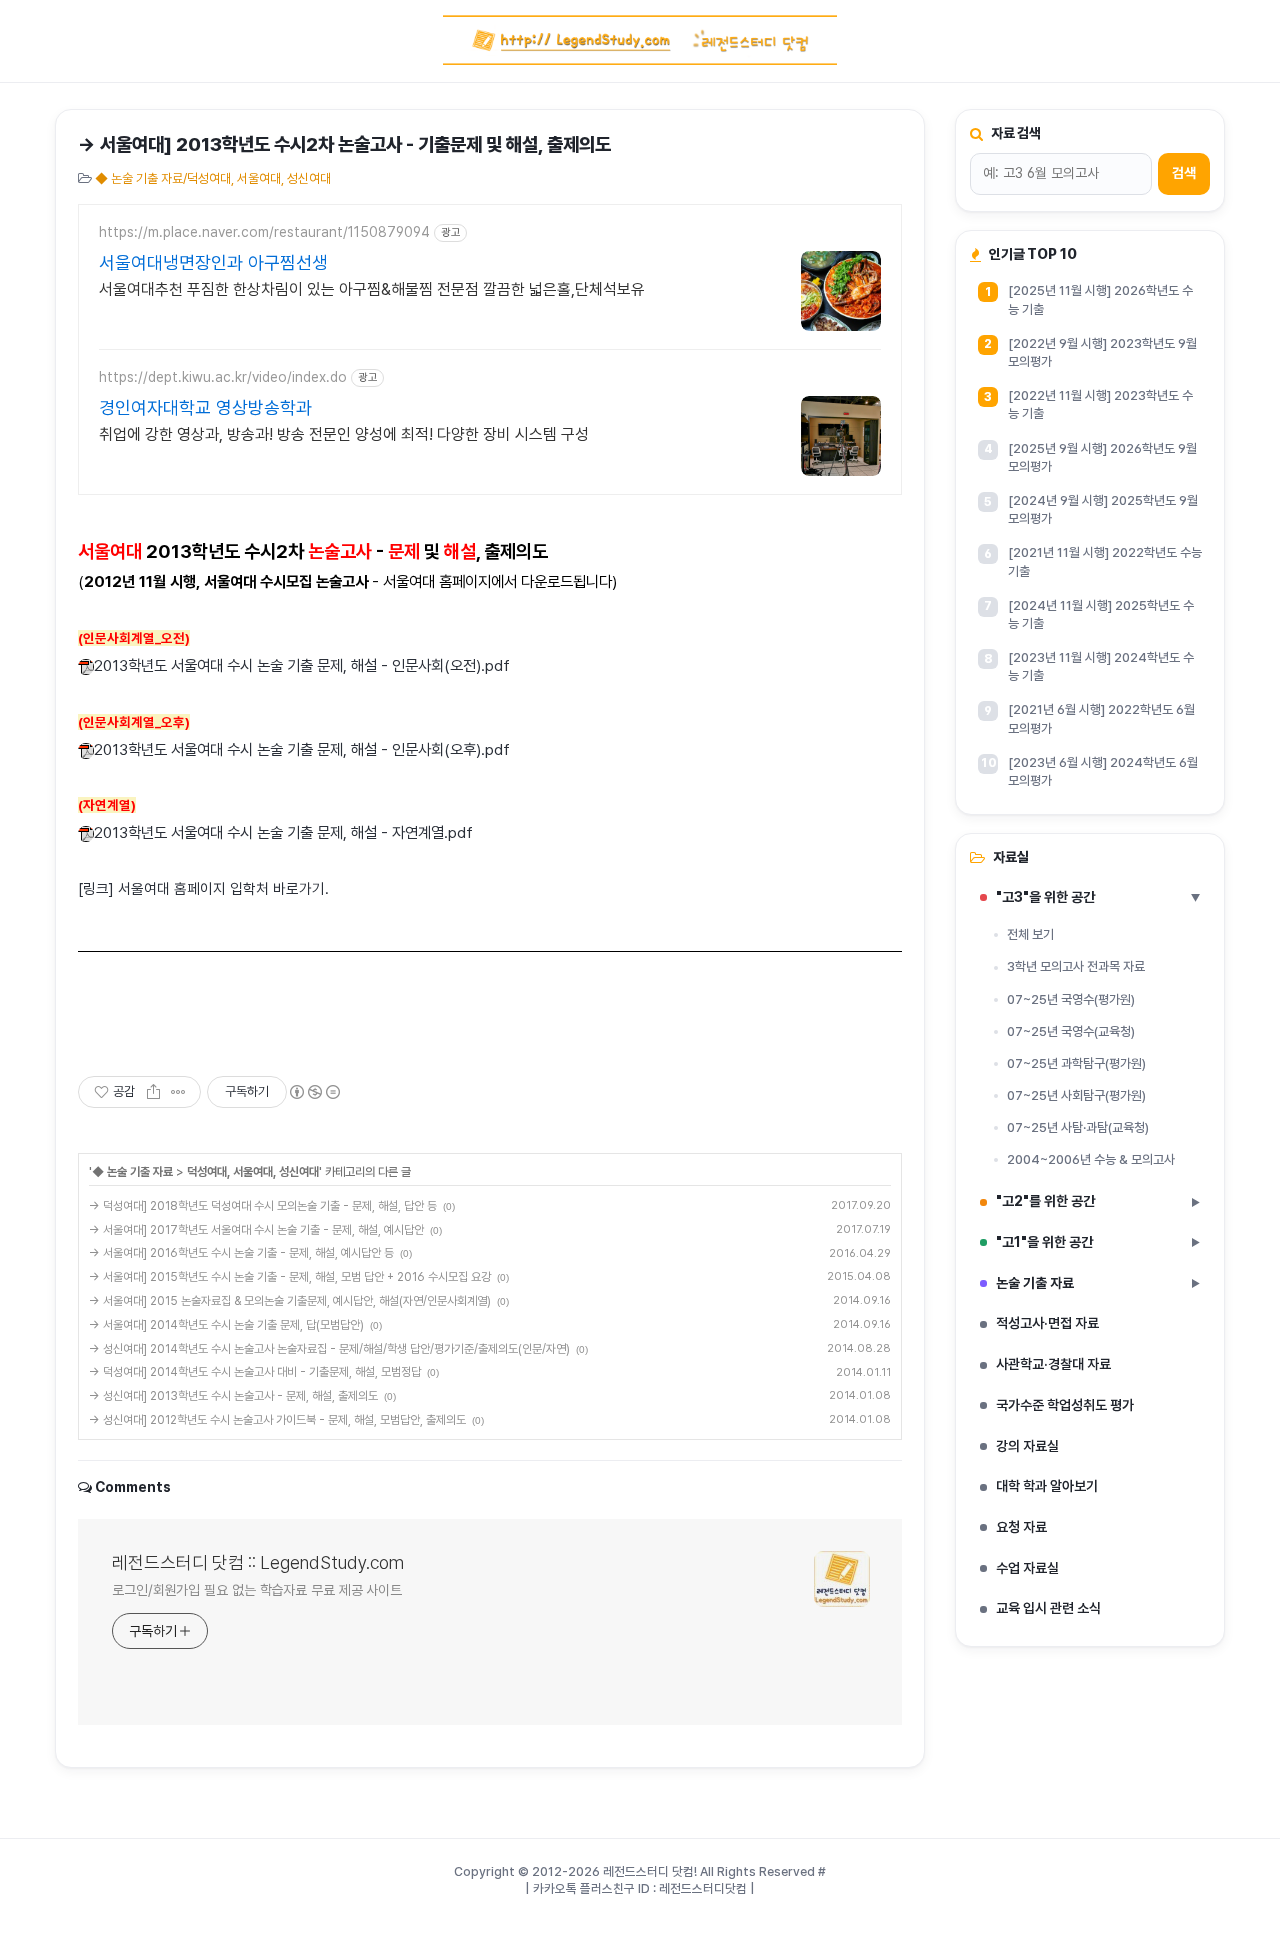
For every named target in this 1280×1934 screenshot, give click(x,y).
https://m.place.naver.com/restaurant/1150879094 (264, 232)
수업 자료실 (1027, 1568)
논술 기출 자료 (1098, 1283)
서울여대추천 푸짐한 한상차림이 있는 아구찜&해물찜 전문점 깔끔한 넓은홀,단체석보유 (372, 289)
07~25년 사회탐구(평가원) (1076, 1095)
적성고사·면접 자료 (1047, 1323)
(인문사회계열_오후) (134, 722)
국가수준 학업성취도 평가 (1065, 1405)
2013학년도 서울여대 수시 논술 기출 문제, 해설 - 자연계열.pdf (283, 832)
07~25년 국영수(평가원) (1071, 999)
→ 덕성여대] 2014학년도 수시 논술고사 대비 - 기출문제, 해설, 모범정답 (255, 1372)
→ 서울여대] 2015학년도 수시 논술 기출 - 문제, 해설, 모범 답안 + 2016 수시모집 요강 (290, 1277)
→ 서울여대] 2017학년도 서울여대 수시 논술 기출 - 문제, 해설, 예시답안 (256, 1230)
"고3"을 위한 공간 (1099, 897)
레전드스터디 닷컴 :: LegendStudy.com (258, 1562)
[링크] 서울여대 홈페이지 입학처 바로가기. (203, 889)
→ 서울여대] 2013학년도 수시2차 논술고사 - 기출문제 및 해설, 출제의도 (344, 144)
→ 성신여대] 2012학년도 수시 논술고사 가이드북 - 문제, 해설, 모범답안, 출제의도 (277, 1420)
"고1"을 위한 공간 (1098, 1242)
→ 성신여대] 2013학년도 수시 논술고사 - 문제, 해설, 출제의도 (233, 1396)
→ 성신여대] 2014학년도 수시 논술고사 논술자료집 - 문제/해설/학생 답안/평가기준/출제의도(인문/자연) (329, 1349)
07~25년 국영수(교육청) (1071, 1031)
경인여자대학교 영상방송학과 (205, 407)
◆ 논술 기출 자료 (132, 1172)
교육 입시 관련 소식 (1048, 1608)
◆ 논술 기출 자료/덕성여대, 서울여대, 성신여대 (213, 178)
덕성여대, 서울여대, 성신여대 (253, 1172)
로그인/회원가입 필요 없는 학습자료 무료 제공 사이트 (257, 1590)
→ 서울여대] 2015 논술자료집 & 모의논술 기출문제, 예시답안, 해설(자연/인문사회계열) (290, 1301)
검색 (1184, 173)
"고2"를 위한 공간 (1098, 1201)
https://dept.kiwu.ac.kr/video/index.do (223, 377)
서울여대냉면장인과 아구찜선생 (213, 262)
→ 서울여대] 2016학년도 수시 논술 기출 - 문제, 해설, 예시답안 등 (241, 1253)
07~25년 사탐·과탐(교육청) (1078, 1127)
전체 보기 (1030, 934)
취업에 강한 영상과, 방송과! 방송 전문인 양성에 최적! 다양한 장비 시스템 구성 (344, 434)
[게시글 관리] (178, 1092)
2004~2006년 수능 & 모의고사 (1091, 1159)
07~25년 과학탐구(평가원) (1076, 1063)
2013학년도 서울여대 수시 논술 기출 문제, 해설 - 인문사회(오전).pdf (302, 665)
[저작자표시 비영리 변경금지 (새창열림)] (314, 1092)
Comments (133, 1487)
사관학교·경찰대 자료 (1053, 1364)
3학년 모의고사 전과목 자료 (1076, 966)
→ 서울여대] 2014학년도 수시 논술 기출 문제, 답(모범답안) (226, 1325)
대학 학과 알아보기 (1047, 1486)
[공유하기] (153, 1092)
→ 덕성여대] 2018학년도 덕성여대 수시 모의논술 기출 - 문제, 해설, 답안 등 (263, 1206)
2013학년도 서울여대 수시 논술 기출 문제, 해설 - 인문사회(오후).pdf (302, 749)
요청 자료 (1021, 1527)
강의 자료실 (1027, 1446)
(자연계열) (107, 805)
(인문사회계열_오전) (134, 638)
